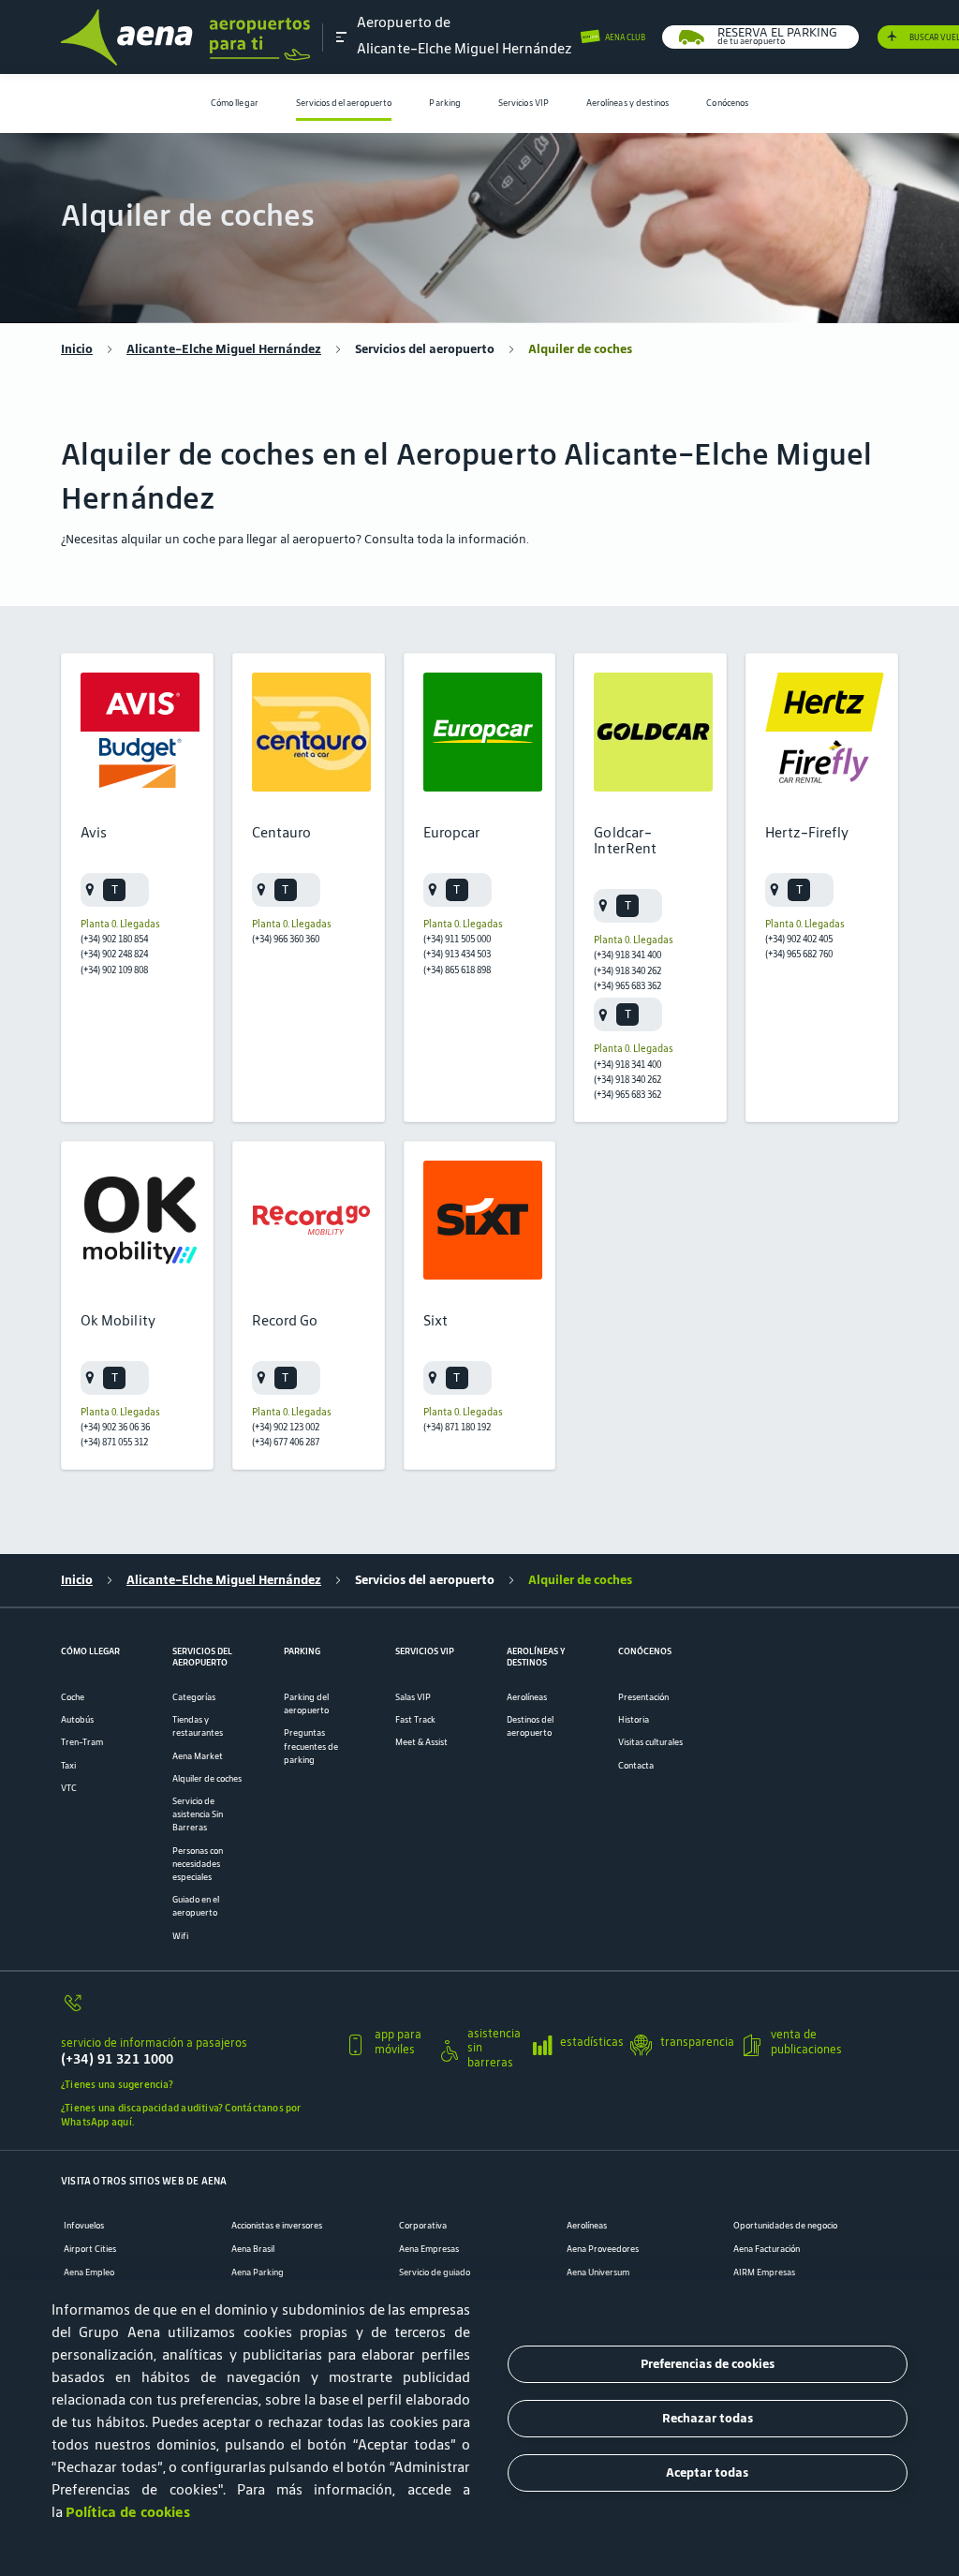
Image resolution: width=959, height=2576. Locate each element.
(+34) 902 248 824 (114, 954)
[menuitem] (235, 104)
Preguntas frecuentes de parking (311, 1746)
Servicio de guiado (435, 2273)
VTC (69, 1788)
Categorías (194, 1697)
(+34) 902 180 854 (114, 939)
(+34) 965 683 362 (627, 985)
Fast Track (415, 1720)
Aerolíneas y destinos (628, 103)
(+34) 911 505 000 (457, 939)
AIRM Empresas (764, 2273)
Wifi (180, 1936)
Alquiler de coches (207, 1779)
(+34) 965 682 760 (799, 954)
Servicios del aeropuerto (344, 103)
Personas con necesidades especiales (198, 1864)
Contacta (636, 1766)
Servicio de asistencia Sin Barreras (198, 1814)
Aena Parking (258, 2273)
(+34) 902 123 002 (286, 1427)
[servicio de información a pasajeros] (196, 2010)
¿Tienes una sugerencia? (117, 2084)
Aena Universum (598, 2273)
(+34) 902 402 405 (799, 939)
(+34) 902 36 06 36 (115, 1427)
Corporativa (423, 2226)
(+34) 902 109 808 (114, 970)
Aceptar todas (707, 2472)
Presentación (643, 1697)
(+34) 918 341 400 (627, 955)
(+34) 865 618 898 (457, 970)
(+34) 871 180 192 (457, 1427)
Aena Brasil (253, 2249)
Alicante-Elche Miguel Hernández (224, 349)
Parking (445, 103)
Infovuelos (84, 2226)
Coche (73, 1697)
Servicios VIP (524, 103)
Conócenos (727, 103)
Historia (634, 1720)
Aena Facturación (767, 2249)
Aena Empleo (89, 2273)
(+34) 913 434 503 (457, 954)
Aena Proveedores (603, 2249)
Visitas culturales (650, 1742)
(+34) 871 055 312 (114, 1442)
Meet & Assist (421, 1742)
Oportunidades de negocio (785, 2226)
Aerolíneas (527, 1697)
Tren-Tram (82, 1742)
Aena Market (198, 1756)
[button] (342, 37)
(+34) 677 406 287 (286, 1442)
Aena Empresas (429, 2249)
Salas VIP (413, 1697)
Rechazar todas (708, 2418)
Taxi (68, 1766)
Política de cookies (128, 2512)
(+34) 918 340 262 (627, 970)
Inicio (77, 349)
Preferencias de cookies (708, 2364)
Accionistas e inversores (277, 2226)
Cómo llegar (235, 103)
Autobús (77, 1720)
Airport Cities (90, 2249)
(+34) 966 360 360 (286, 939)
